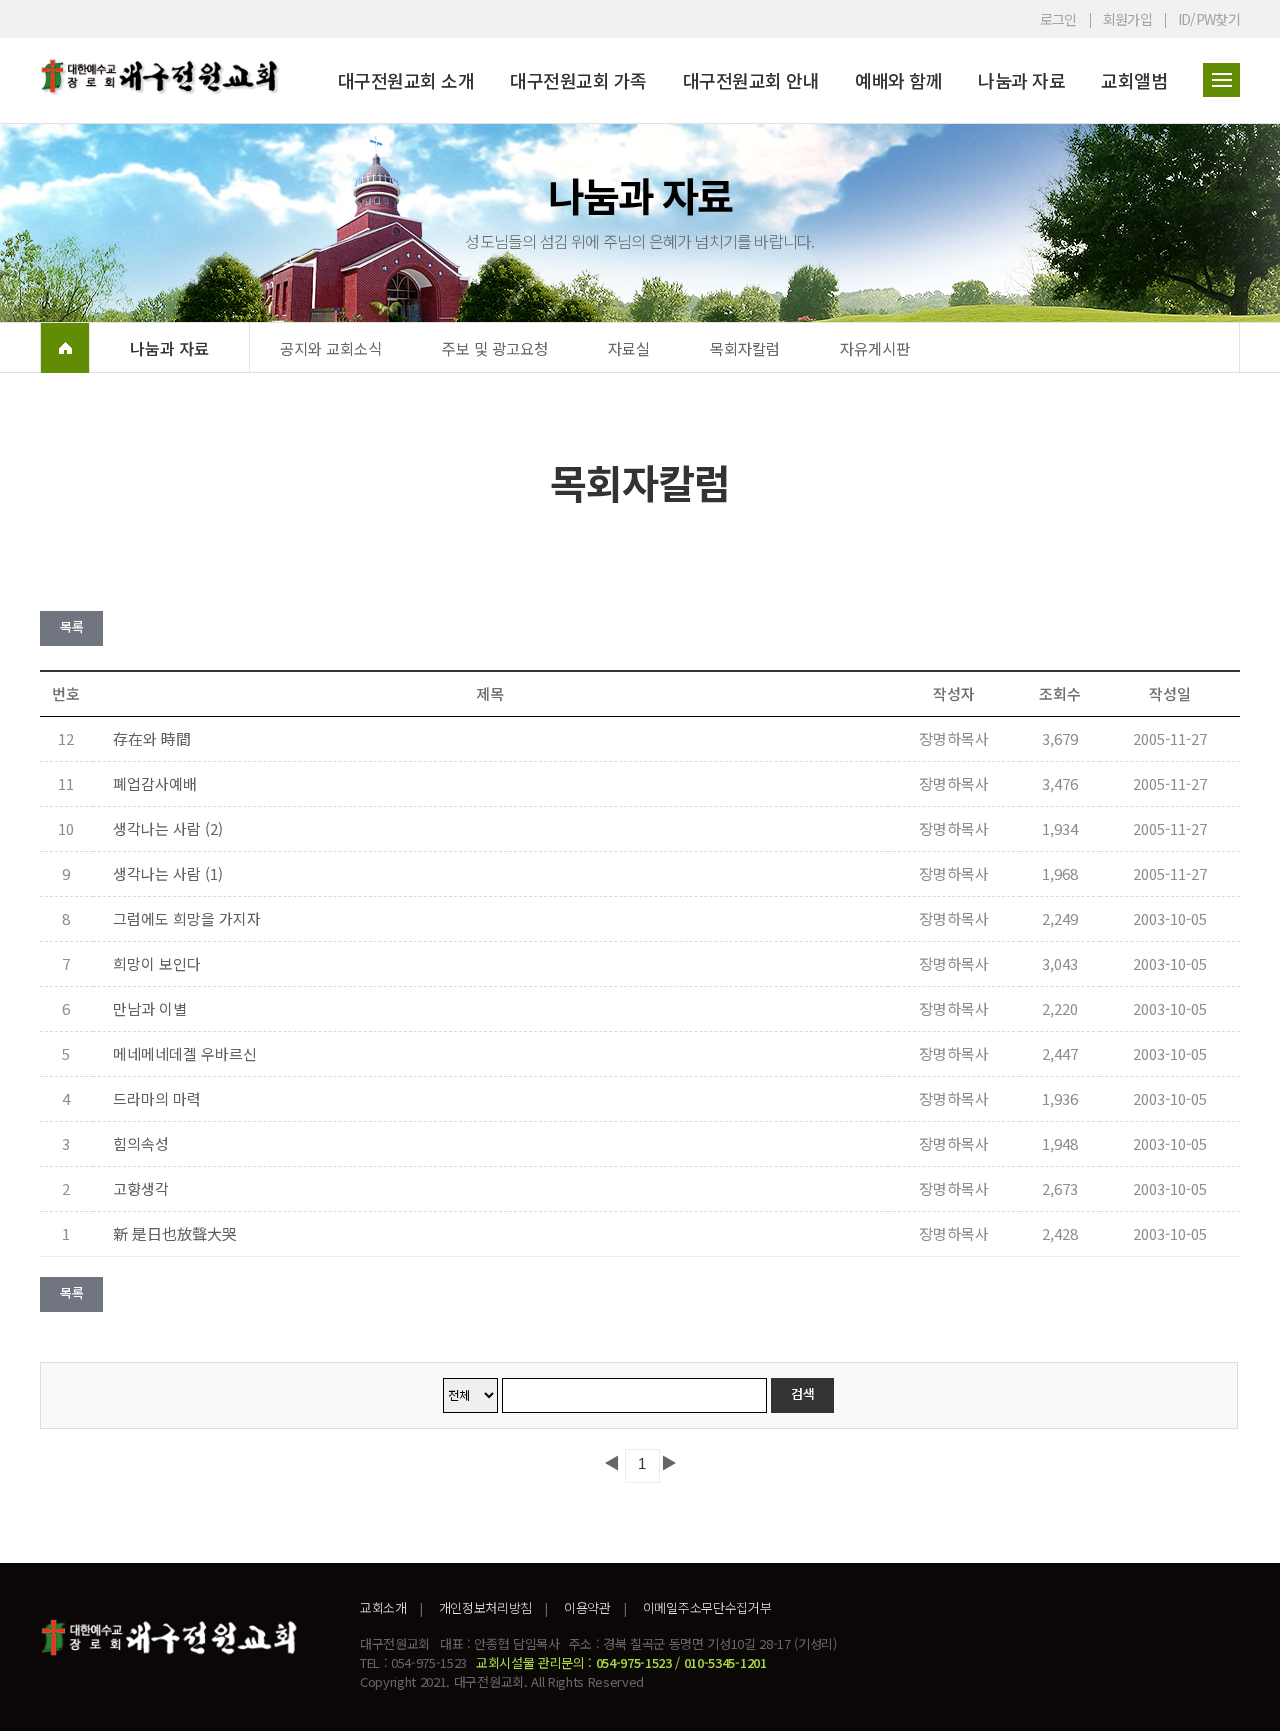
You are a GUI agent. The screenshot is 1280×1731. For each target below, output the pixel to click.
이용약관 (587, 1607)
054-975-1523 (634, 1662)
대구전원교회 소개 (406, 80)
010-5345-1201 (725, 1662)
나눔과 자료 (1021, 80)
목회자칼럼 (745, 348)
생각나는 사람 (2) (168, 828)
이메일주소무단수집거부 (707, 1607)
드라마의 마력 (157, 1098)
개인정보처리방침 (485, 1607)
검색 (802, 1393)
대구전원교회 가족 (578, 80)
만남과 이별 (150, 1008)
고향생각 (141, 1188)
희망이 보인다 (157, 963)
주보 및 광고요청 (495, 348)
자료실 (629, 348)
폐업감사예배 (155, 783)
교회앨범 (1134, 80)
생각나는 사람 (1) (168, 873)
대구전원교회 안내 (751, 80)
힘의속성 (141, 1143)
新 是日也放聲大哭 (175, 1233)
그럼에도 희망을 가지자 (187, 918)
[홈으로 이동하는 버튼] (65, 348)
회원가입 (1127, 19)
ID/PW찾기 (1209, 19)
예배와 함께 (898, 80)
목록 (71, 626)
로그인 (1058, 19)
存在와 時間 (152, 738)
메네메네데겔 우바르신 (185, 1053)
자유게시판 (875, 348)
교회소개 (383, 1607)
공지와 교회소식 (331, 348)
